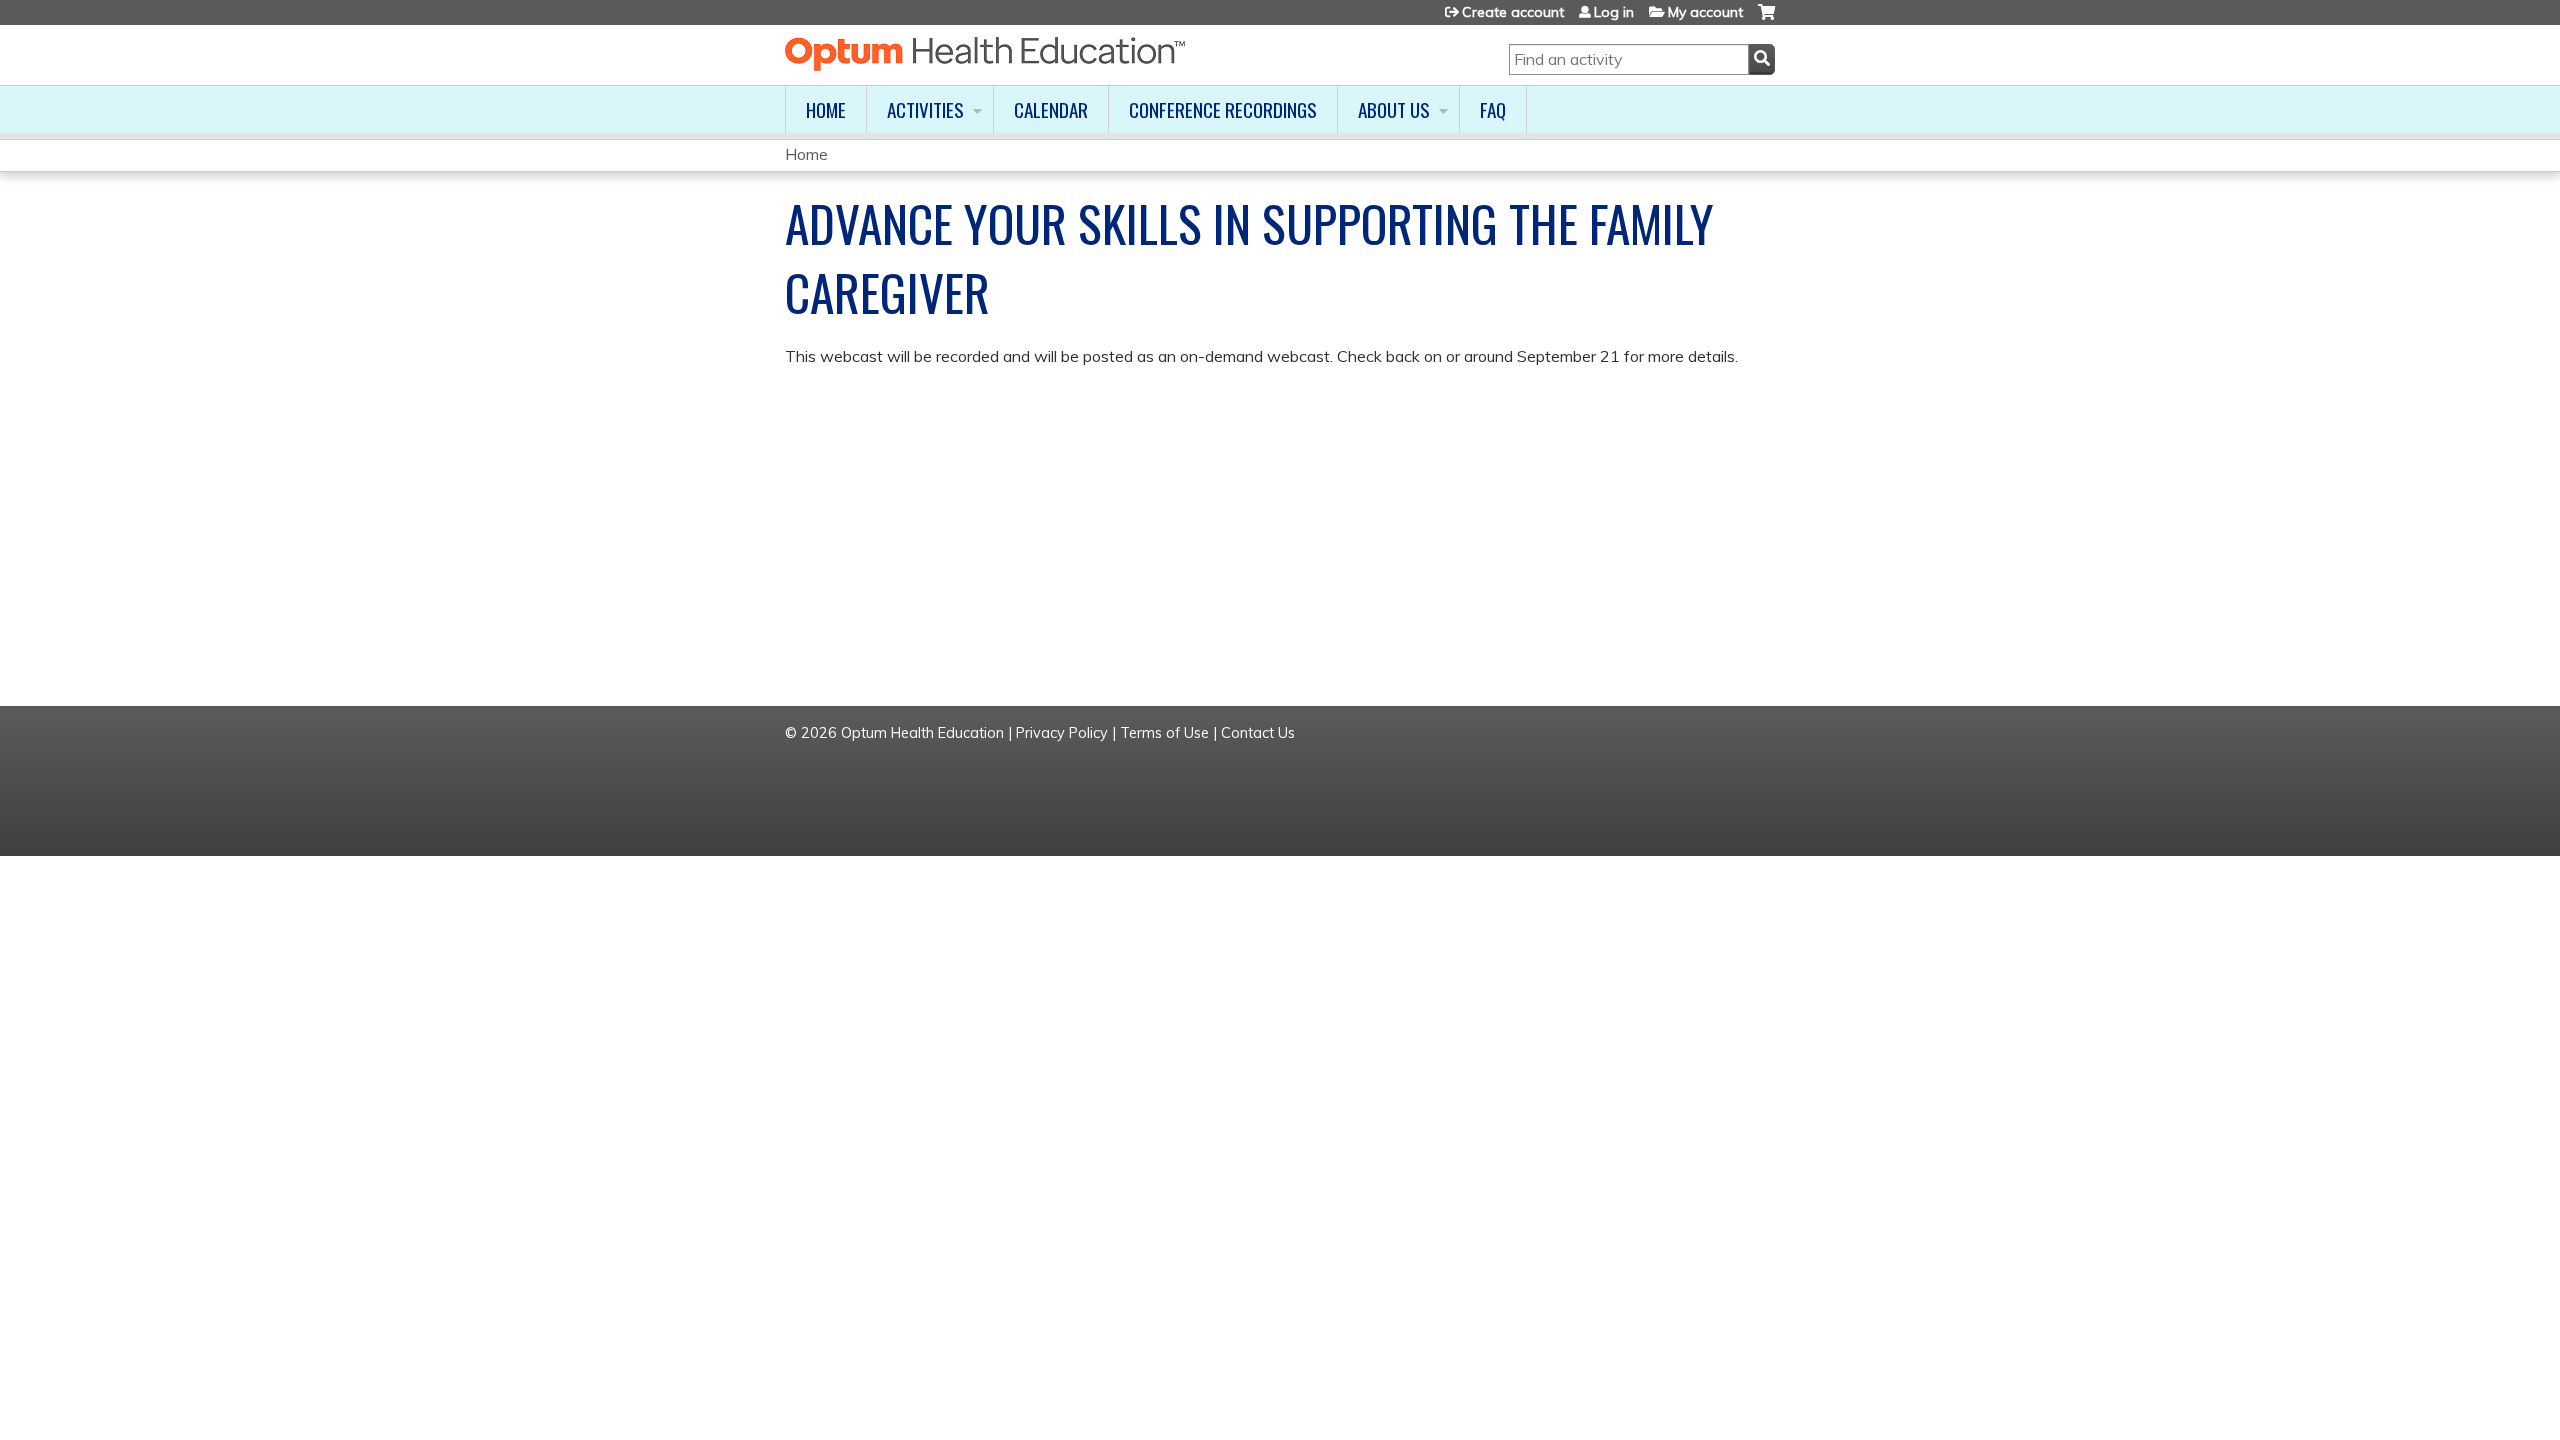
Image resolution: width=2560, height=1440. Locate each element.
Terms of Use (1164, 733)
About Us (1394, 109)
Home (826, 109)
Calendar (1051, 109)
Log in (1614, 12)
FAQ (1493, 109)
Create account (1513, 12)
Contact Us (1258, 733)
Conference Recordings (1223, 109)
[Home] (985, 54)
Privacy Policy (1062, 733)
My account (1705, 12)
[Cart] (1766, 19)
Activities (925, 109)
